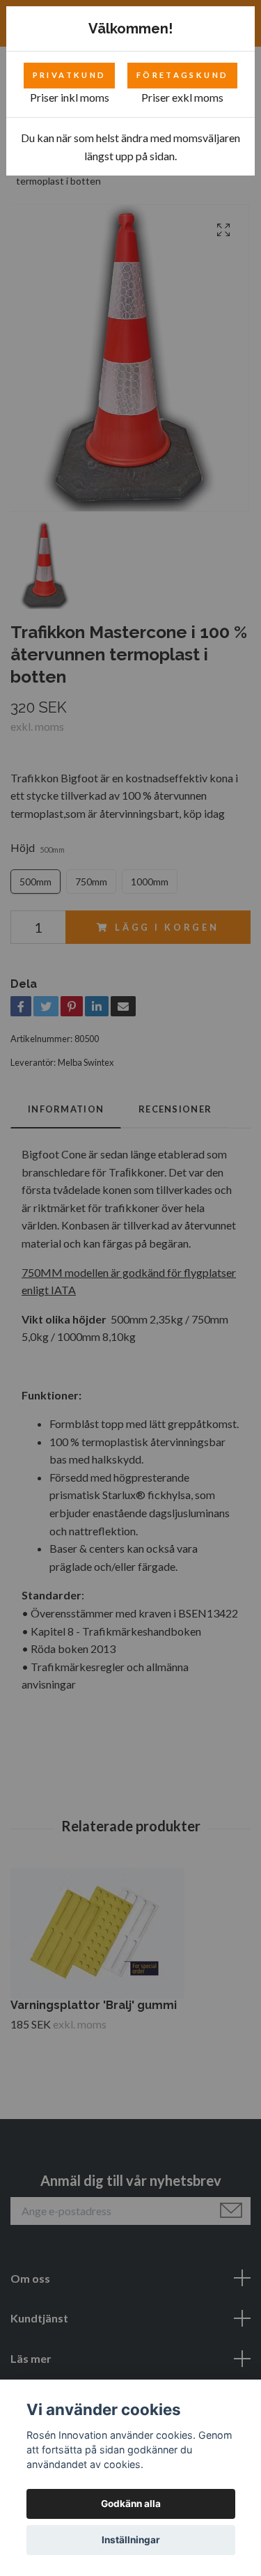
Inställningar (131, 2540)
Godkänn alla (131, 2504)
